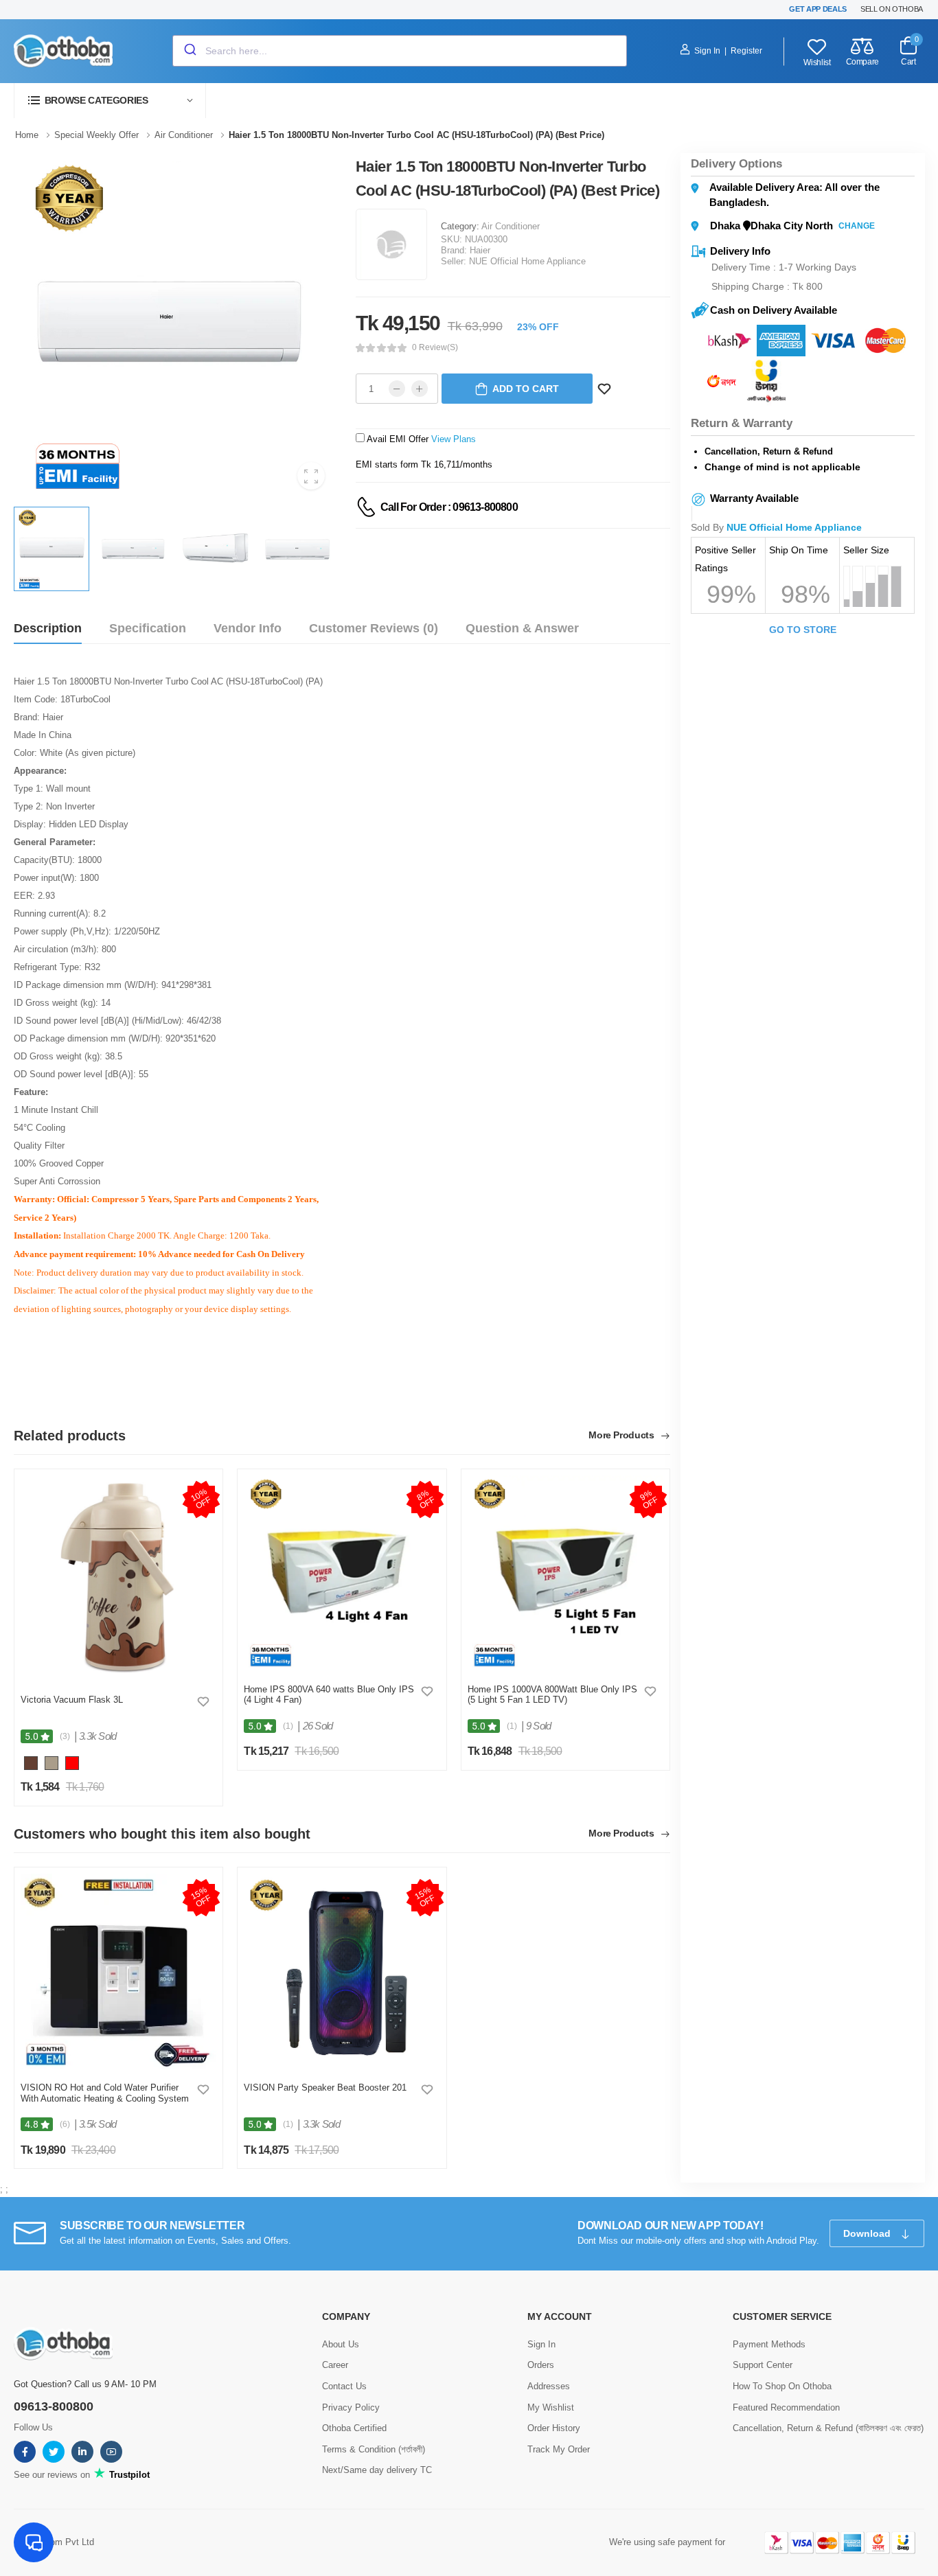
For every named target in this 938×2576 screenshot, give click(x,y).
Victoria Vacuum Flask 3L (72, 1700)
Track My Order (559, 2449)
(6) (65, 2124)
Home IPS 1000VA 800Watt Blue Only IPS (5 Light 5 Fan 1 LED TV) (552, 1695)
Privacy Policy (351, 2407)
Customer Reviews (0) (374, 628)
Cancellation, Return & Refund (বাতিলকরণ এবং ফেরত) (828, 2428)
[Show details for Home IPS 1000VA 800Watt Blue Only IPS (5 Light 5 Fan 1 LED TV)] (565, 1573)
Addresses (549, 2386)
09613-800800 (54, 2406)
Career (335, 2365)
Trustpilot (128, 2475)
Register (746, 51)
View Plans (454, 439)
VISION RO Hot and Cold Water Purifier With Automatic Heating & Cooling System (105, 2093)
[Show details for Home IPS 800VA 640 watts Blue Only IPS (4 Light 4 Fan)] (342, 1573)
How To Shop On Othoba (782, 2386)
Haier (480, 250)
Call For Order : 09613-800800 (449, 507)
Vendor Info (248, 628)
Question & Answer (522, 628)
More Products (622, 1435)
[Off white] (52, 1766)
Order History (554, 2428)
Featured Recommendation (786, 2407)
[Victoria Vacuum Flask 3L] (118, 1578)
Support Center (763, 2365)
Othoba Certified (354, 2428)
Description (48, 628)
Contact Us (344, 2386)
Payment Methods (769, 2344)
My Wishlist (551, 2407)
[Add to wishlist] (203, 1701)
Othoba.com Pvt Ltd (54, 2542)
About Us (341, 2344)
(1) (288, 1726)
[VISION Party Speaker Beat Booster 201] (342, 1971)
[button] (110, 101)
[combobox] (400, 51)
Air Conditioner (511, 226)
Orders (541, 2365)
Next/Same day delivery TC (377, 2470)
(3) (65, 1736)
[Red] (72, 1766)
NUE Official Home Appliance (527, 261)
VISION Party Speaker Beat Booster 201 (325, 2088)
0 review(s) (435, 347)
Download (868, 2233)
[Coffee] (31, 1766)
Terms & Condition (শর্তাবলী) (374, 2449)
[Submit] (189, 51)
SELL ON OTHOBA (892, 9)
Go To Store (803, 630)
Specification (148, 628)
